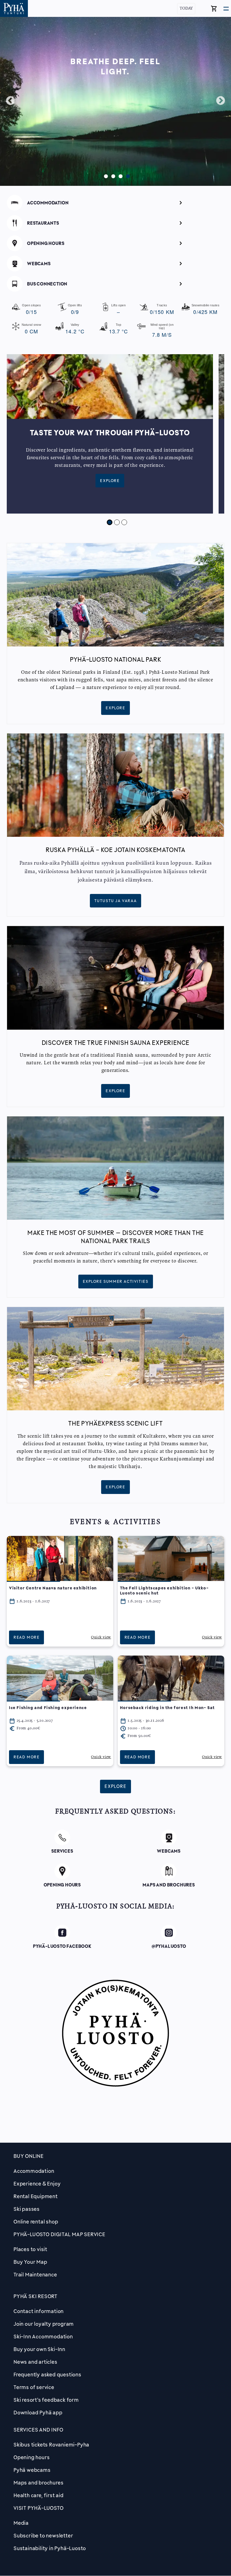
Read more (26, 1637)
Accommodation (34, 2171)
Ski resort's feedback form (46, 2400)
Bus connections (116, 283)
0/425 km (206, 309)
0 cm (31, 329)
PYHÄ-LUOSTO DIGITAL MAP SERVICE (59, 2234)
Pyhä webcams (32, 2470)
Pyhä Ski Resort (35, 2296)
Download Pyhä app (38, 2412)
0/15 (31, 309)
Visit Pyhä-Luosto (39, 2508)
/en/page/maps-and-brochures (169, 1870)
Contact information (39, 2311)
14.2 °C (75, 329)
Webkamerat (115, 262)
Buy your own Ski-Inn (39, 2349)
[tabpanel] (113, 434)
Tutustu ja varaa (116, 901)
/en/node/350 (62, 1836)
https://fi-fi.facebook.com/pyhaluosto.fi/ (62, 1934)
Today (186, 9)
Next (221, 101)
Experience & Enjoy (37, 2184)
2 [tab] (112, 175)
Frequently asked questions (47, 2374)
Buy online (29, 2156)
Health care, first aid (39, 2495)
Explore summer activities (116, 1281)
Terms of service (34, 2387)
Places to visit (30, 2249)
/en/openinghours (116, 242)
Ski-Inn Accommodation (43, 2336)
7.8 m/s (162, 331)
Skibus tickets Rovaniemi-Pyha (51, 2445)
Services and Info (38, 2430)
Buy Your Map (30, 2262)
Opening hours (32, 2457)
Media (21, 2523)
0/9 (75, 309)
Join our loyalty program (44, 2324)
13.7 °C (119, 329)
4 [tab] (126, 175)
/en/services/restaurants (115, 222)
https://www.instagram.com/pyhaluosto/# (169, 1934)
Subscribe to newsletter (43, 2535)
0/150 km (162, 309)
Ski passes (27, 2209)
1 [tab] (105, 175)
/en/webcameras (169, 1836)
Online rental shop (36, 2222)
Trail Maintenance (35, 2274)
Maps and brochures (38, 2483)
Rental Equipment (36, 2196)
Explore (110, 481)
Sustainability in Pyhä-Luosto (50, 2548)
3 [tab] (119, 175)
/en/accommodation (115, 202)
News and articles (35, 2362)
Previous (10, 101)
